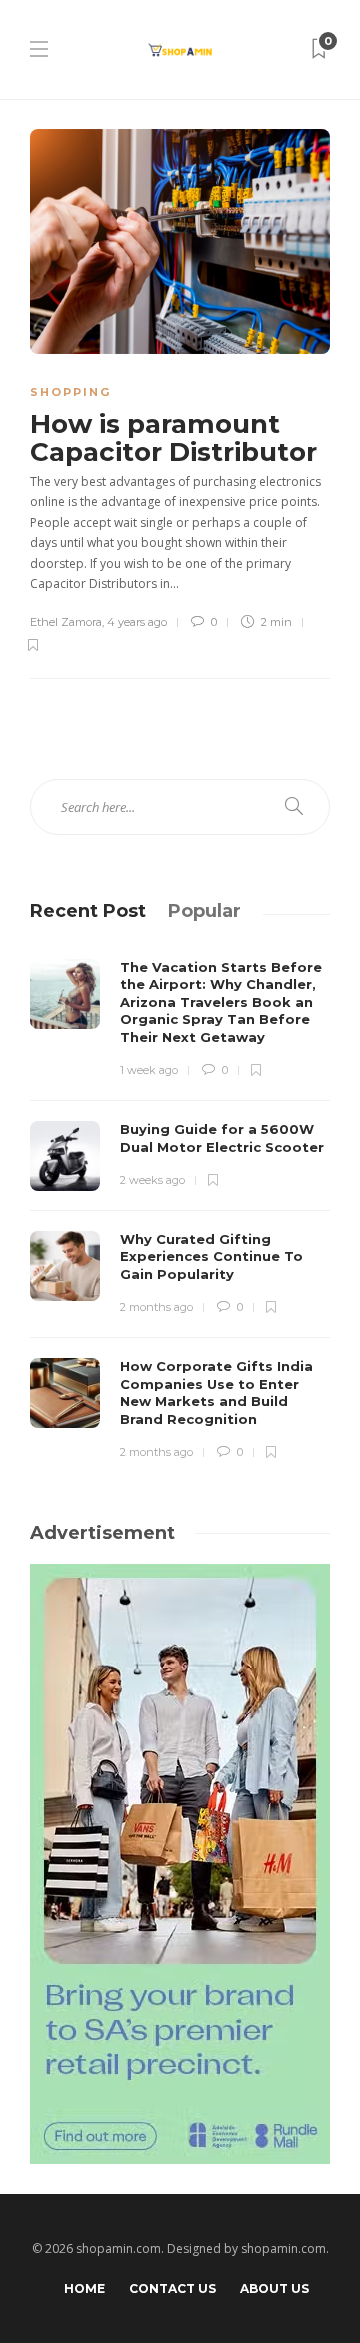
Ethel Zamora (66, 622)
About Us (274, 2288)
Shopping (70, 392)
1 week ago (149, 1070)
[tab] (88, 911)
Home (84, 2288)
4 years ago (137, 622)
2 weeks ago (152, 1180)
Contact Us (172, 2288)
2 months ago (156, 1307)
